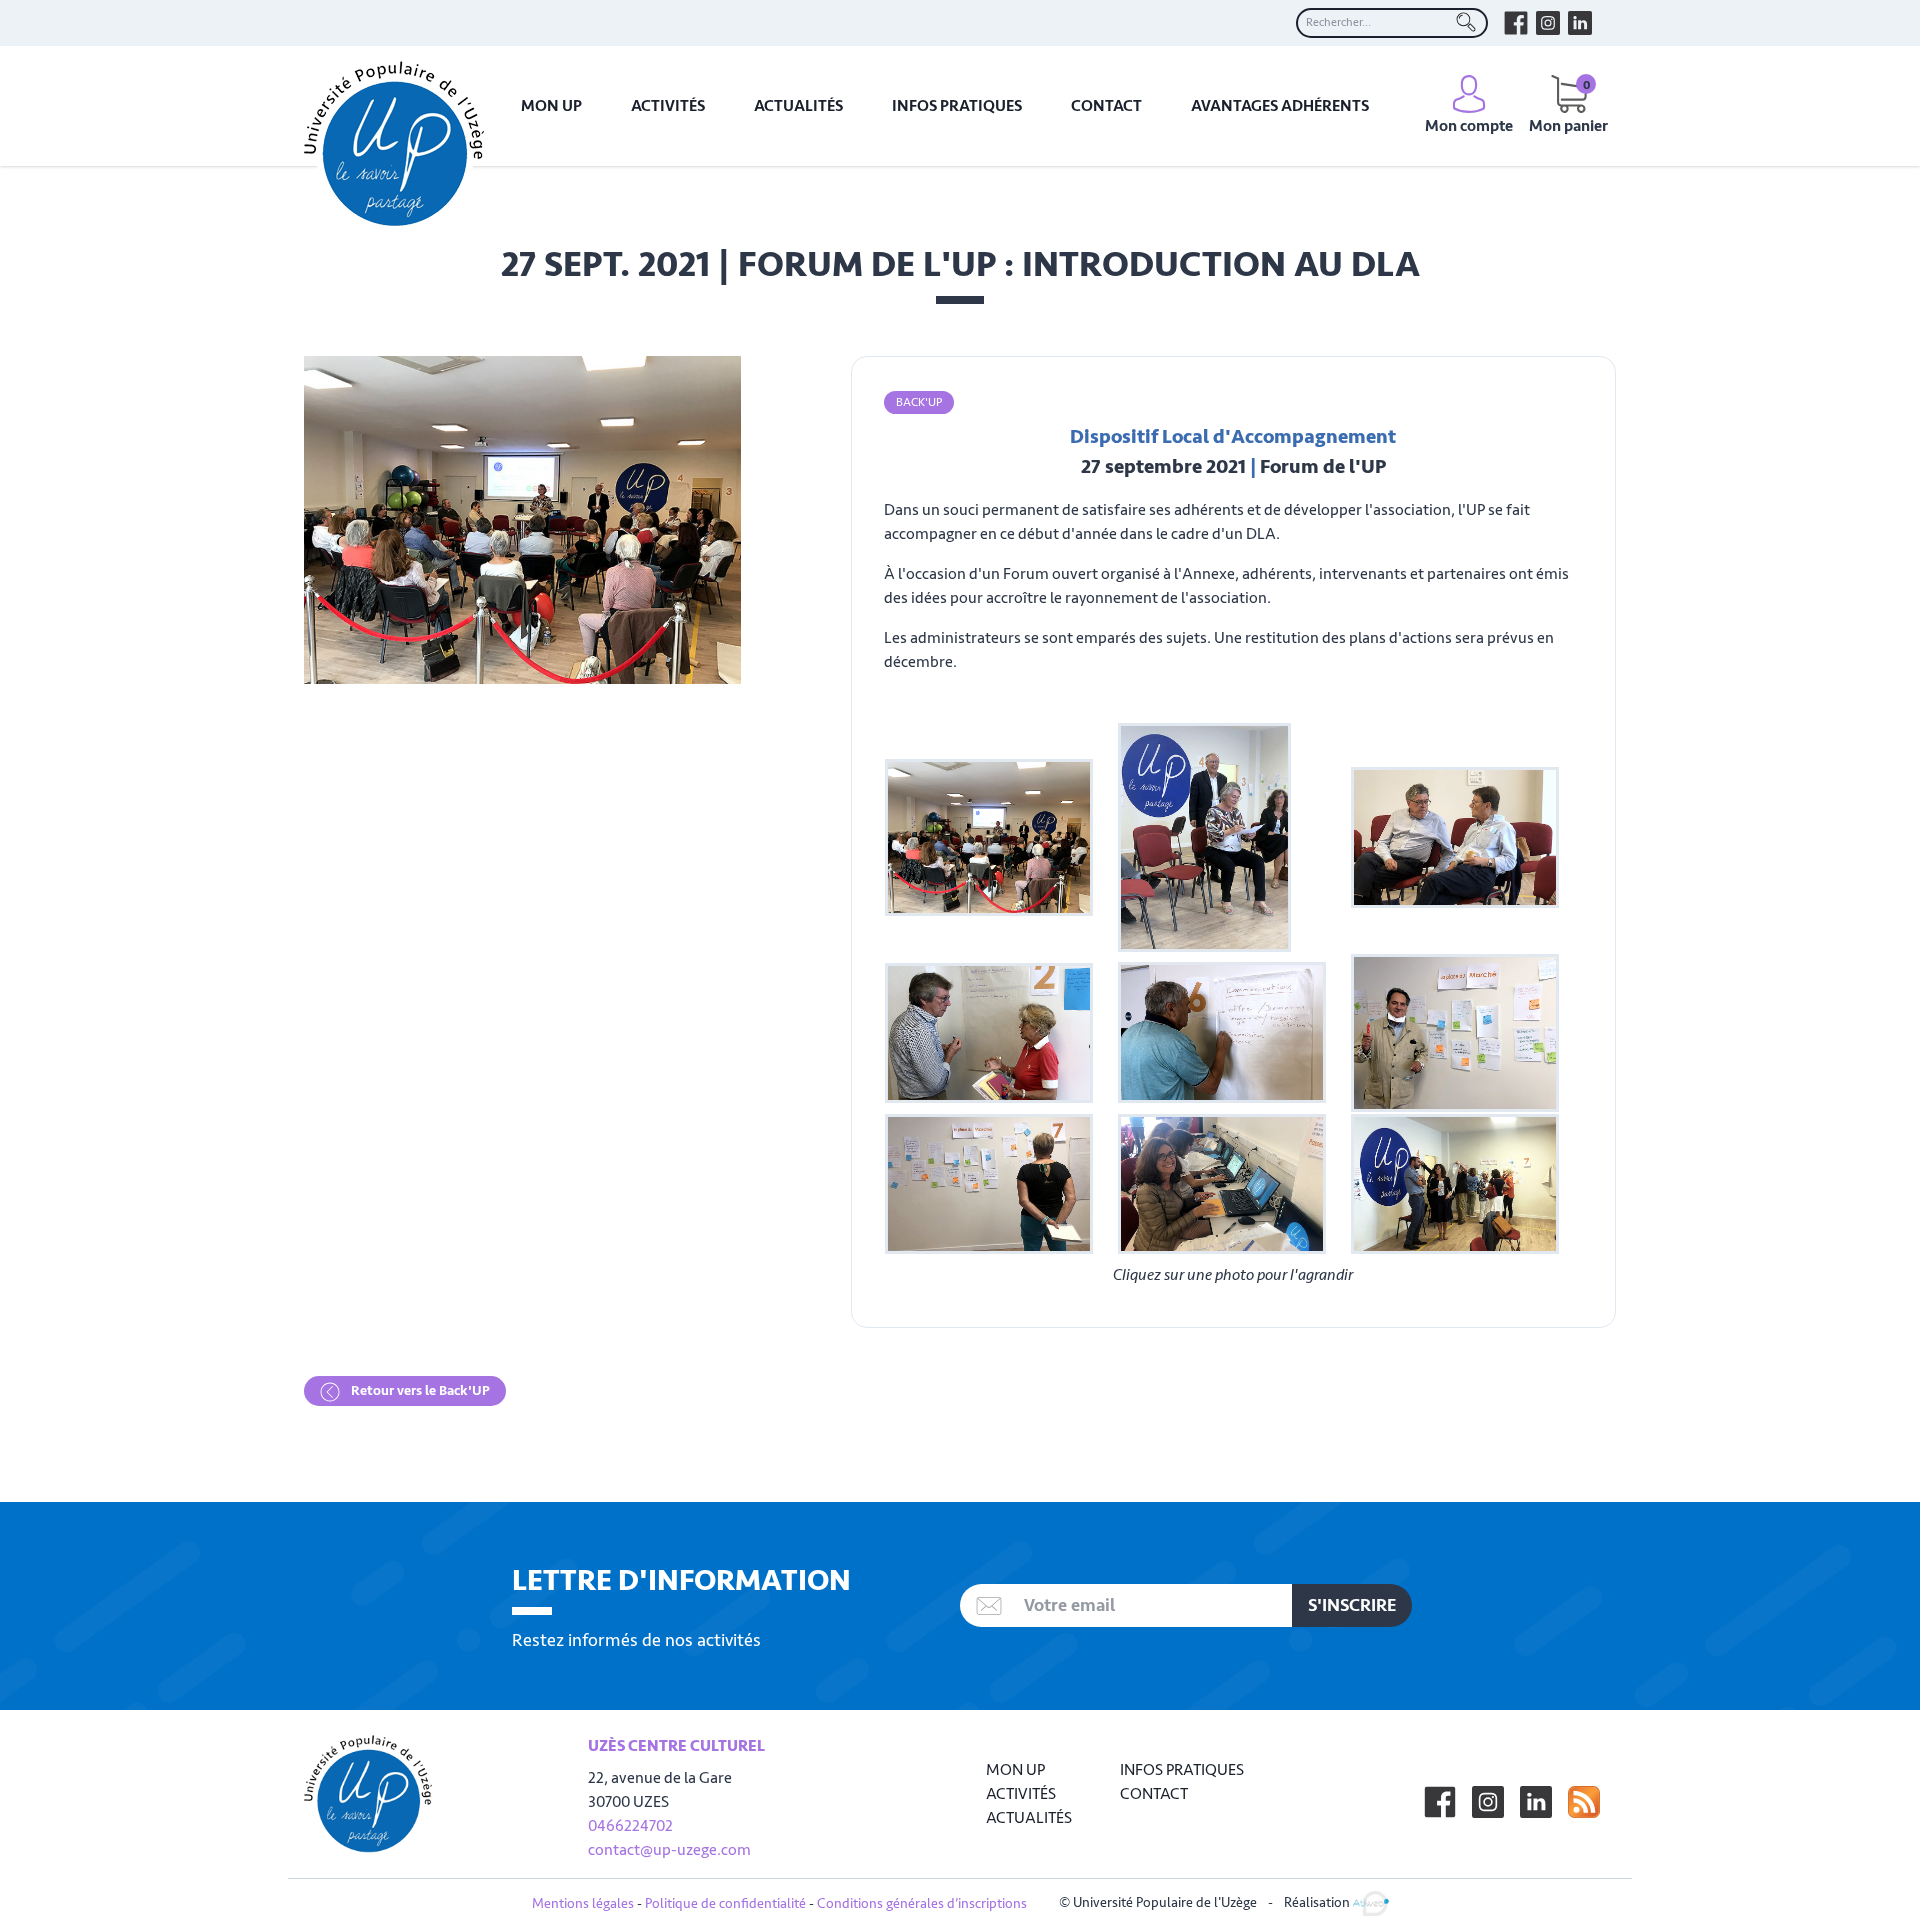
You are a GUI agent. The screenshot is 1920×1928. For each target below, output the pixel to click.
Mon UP (551, 106)
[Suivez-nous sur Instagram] (1488, 1802)
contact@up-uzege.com (669, 1850)
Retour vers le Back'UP (419, 1390)
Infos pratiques (957, 106)
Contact (1106, 106)
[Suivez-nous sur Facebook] (1440, 1802)
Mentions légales (583, 1903)
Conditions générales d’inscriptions (922, 1903)
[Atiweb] (1371, 1902)
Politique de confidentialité (725, 1903)
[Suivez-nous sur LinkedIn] (1536, 1802)
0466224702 (630, 1826)
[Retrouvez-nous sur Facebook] (1516, 23)
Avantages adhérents (1280, 106)
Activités (668, 106)
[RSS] (1584, 1802)
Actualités (798, 106)
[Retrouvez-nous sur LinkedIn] (1580, 23)
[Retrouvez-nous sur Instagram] (1548, 23)
